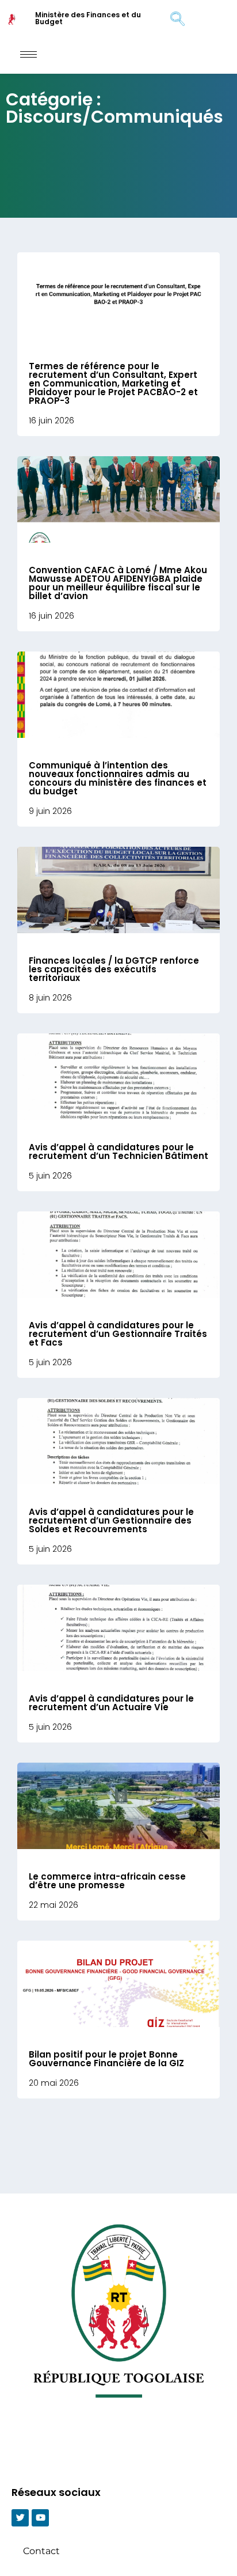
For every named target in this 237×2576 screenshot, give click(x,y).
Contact (41, 2551)
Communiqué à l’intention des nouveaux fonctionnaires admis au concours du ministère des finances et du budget (118, 778)
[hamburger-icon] (28, 54)
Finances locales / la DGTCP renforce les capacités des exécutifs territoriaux (114, 969)
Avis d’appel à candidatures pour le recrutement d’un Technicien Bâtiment (118, 1151)
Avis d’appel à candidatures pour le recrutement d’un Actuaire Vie (111, 1703)
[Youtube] (40, 2518)
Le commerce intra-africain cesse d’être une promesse (107, 1881)
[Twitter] (20, 2518)
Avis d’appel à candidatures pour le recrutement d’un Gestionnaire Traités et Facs (118, 1334)
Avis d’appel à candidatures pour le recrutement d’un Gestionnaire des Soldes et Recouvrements (111, 1520)
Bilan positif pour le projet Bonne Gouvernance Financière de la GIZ (106, 2059)
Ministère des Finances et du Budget (88, 18)
